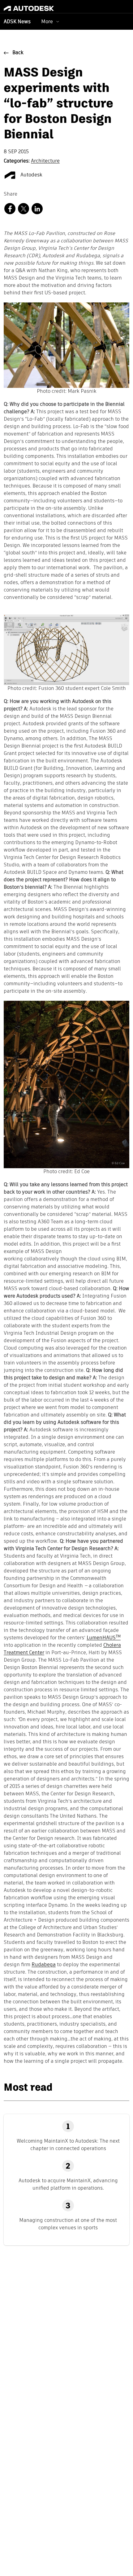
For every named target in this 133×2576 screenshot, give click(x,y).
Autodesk (31, 175)
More (47, 22)
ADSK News (17, 22)
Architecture (45, 161)
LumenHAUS (104, 1638)
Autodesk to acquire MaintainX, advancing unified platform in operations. (68, 2184)
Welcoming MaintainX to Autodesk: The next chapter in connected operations (68, 2145)
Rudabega (44, 1965)
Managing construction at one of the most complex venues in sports (68, 2224)
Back (18, 53)
